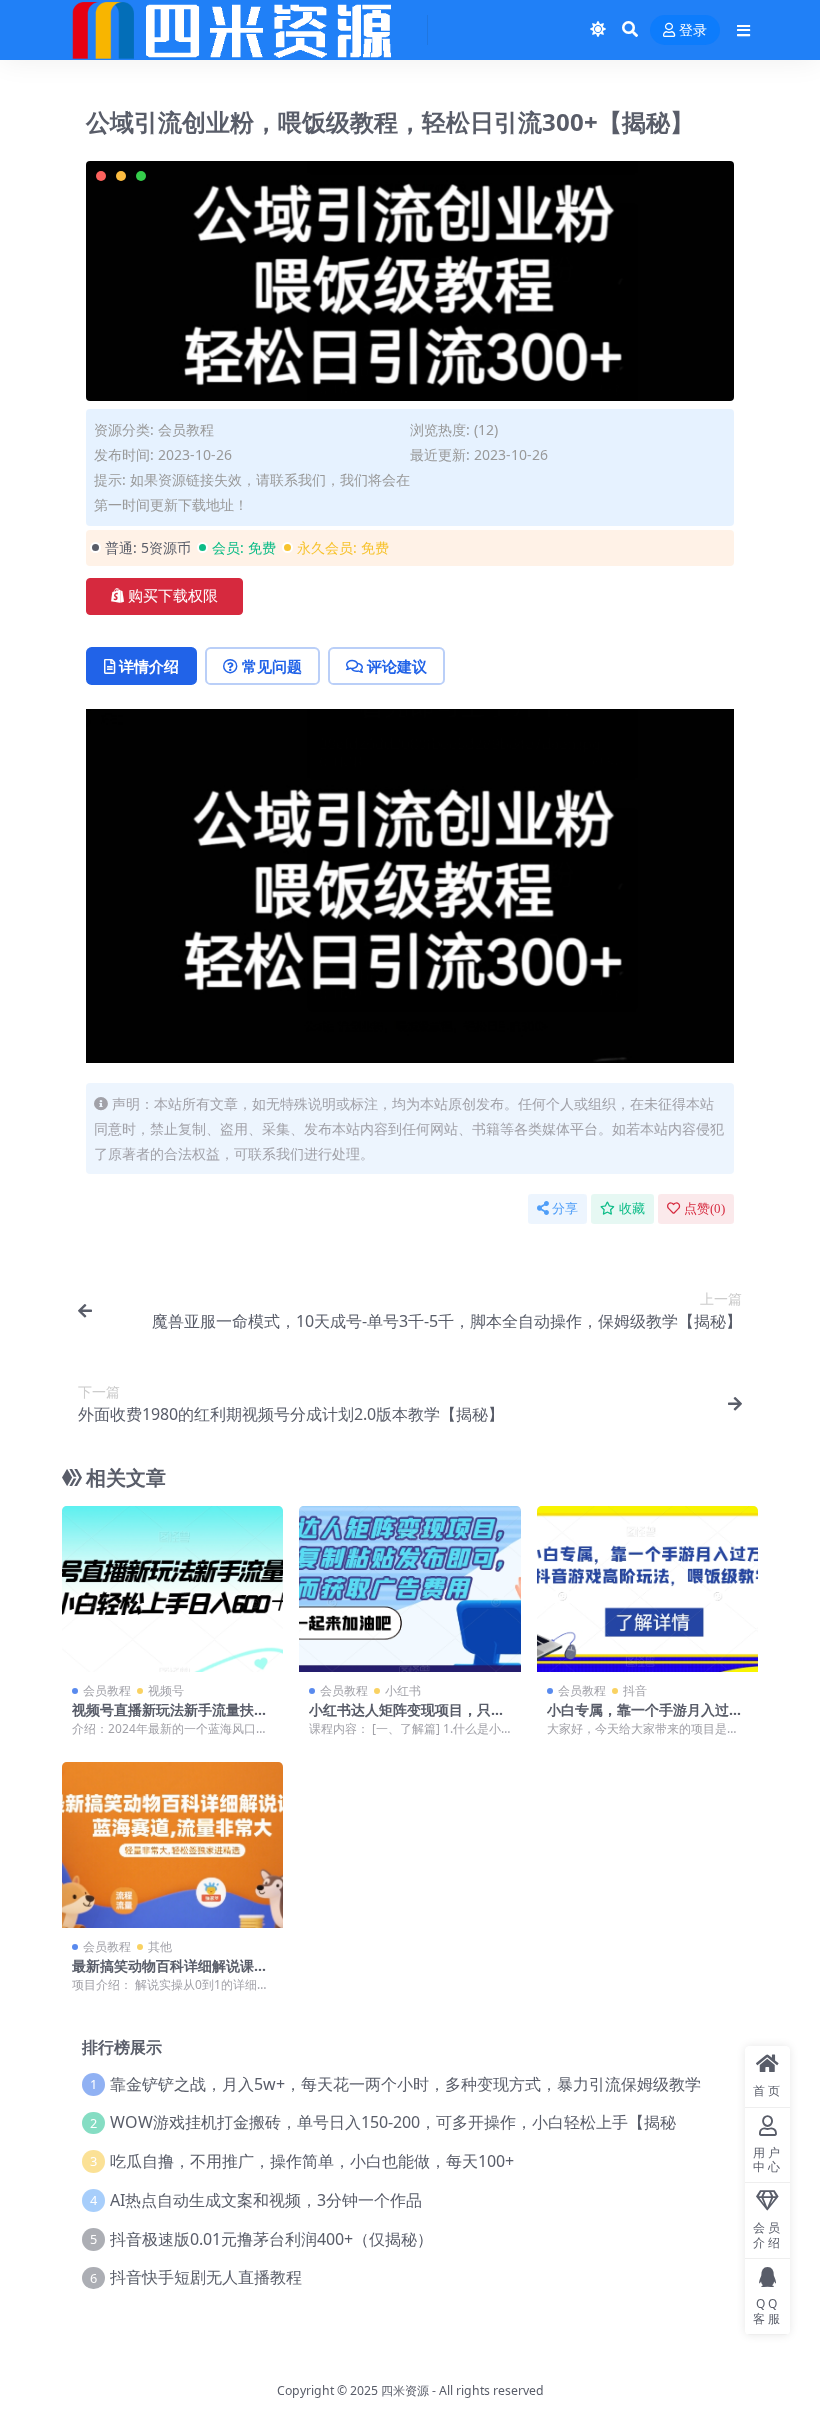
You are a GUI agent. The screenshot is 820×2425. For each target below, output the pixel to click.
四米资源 (405, 2390)
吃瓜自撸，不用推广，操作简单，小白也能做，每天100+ (312, 2161)
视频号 (166, 1690)
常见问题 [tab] (272, 666)
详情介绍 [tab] (149, 666)
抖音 (635, 1690)
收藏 (632, 1208)
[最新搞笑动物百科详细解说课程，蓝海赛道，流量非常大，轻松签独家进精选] (172, 1845)
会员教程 (186, 429)
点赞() (704, 1208)
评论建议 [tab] (397, 666)
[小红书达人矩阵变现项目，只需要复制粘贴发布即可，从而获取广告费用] (409, 1589)
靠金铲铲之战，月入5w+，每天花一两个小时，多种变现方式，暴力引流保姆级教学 (405, 2084)
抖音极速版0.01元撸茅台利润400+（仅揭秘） (271, 2239)
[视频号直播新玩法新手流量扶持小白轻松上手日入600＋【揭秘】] (172, 1589)
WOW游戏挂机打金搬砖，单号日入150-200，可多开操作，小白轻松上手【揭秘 (393, 2122)
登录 (693, 30)
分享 (565, 1208)
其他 (160, 1946)
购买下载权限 (173, 596)
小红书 (403, 1690)
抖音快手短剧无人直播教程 (206, 2277)
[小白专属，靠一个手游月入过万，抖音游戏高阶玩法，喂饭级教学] (647, 1589)
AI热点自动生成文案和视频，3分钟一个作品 (266, 2200)
